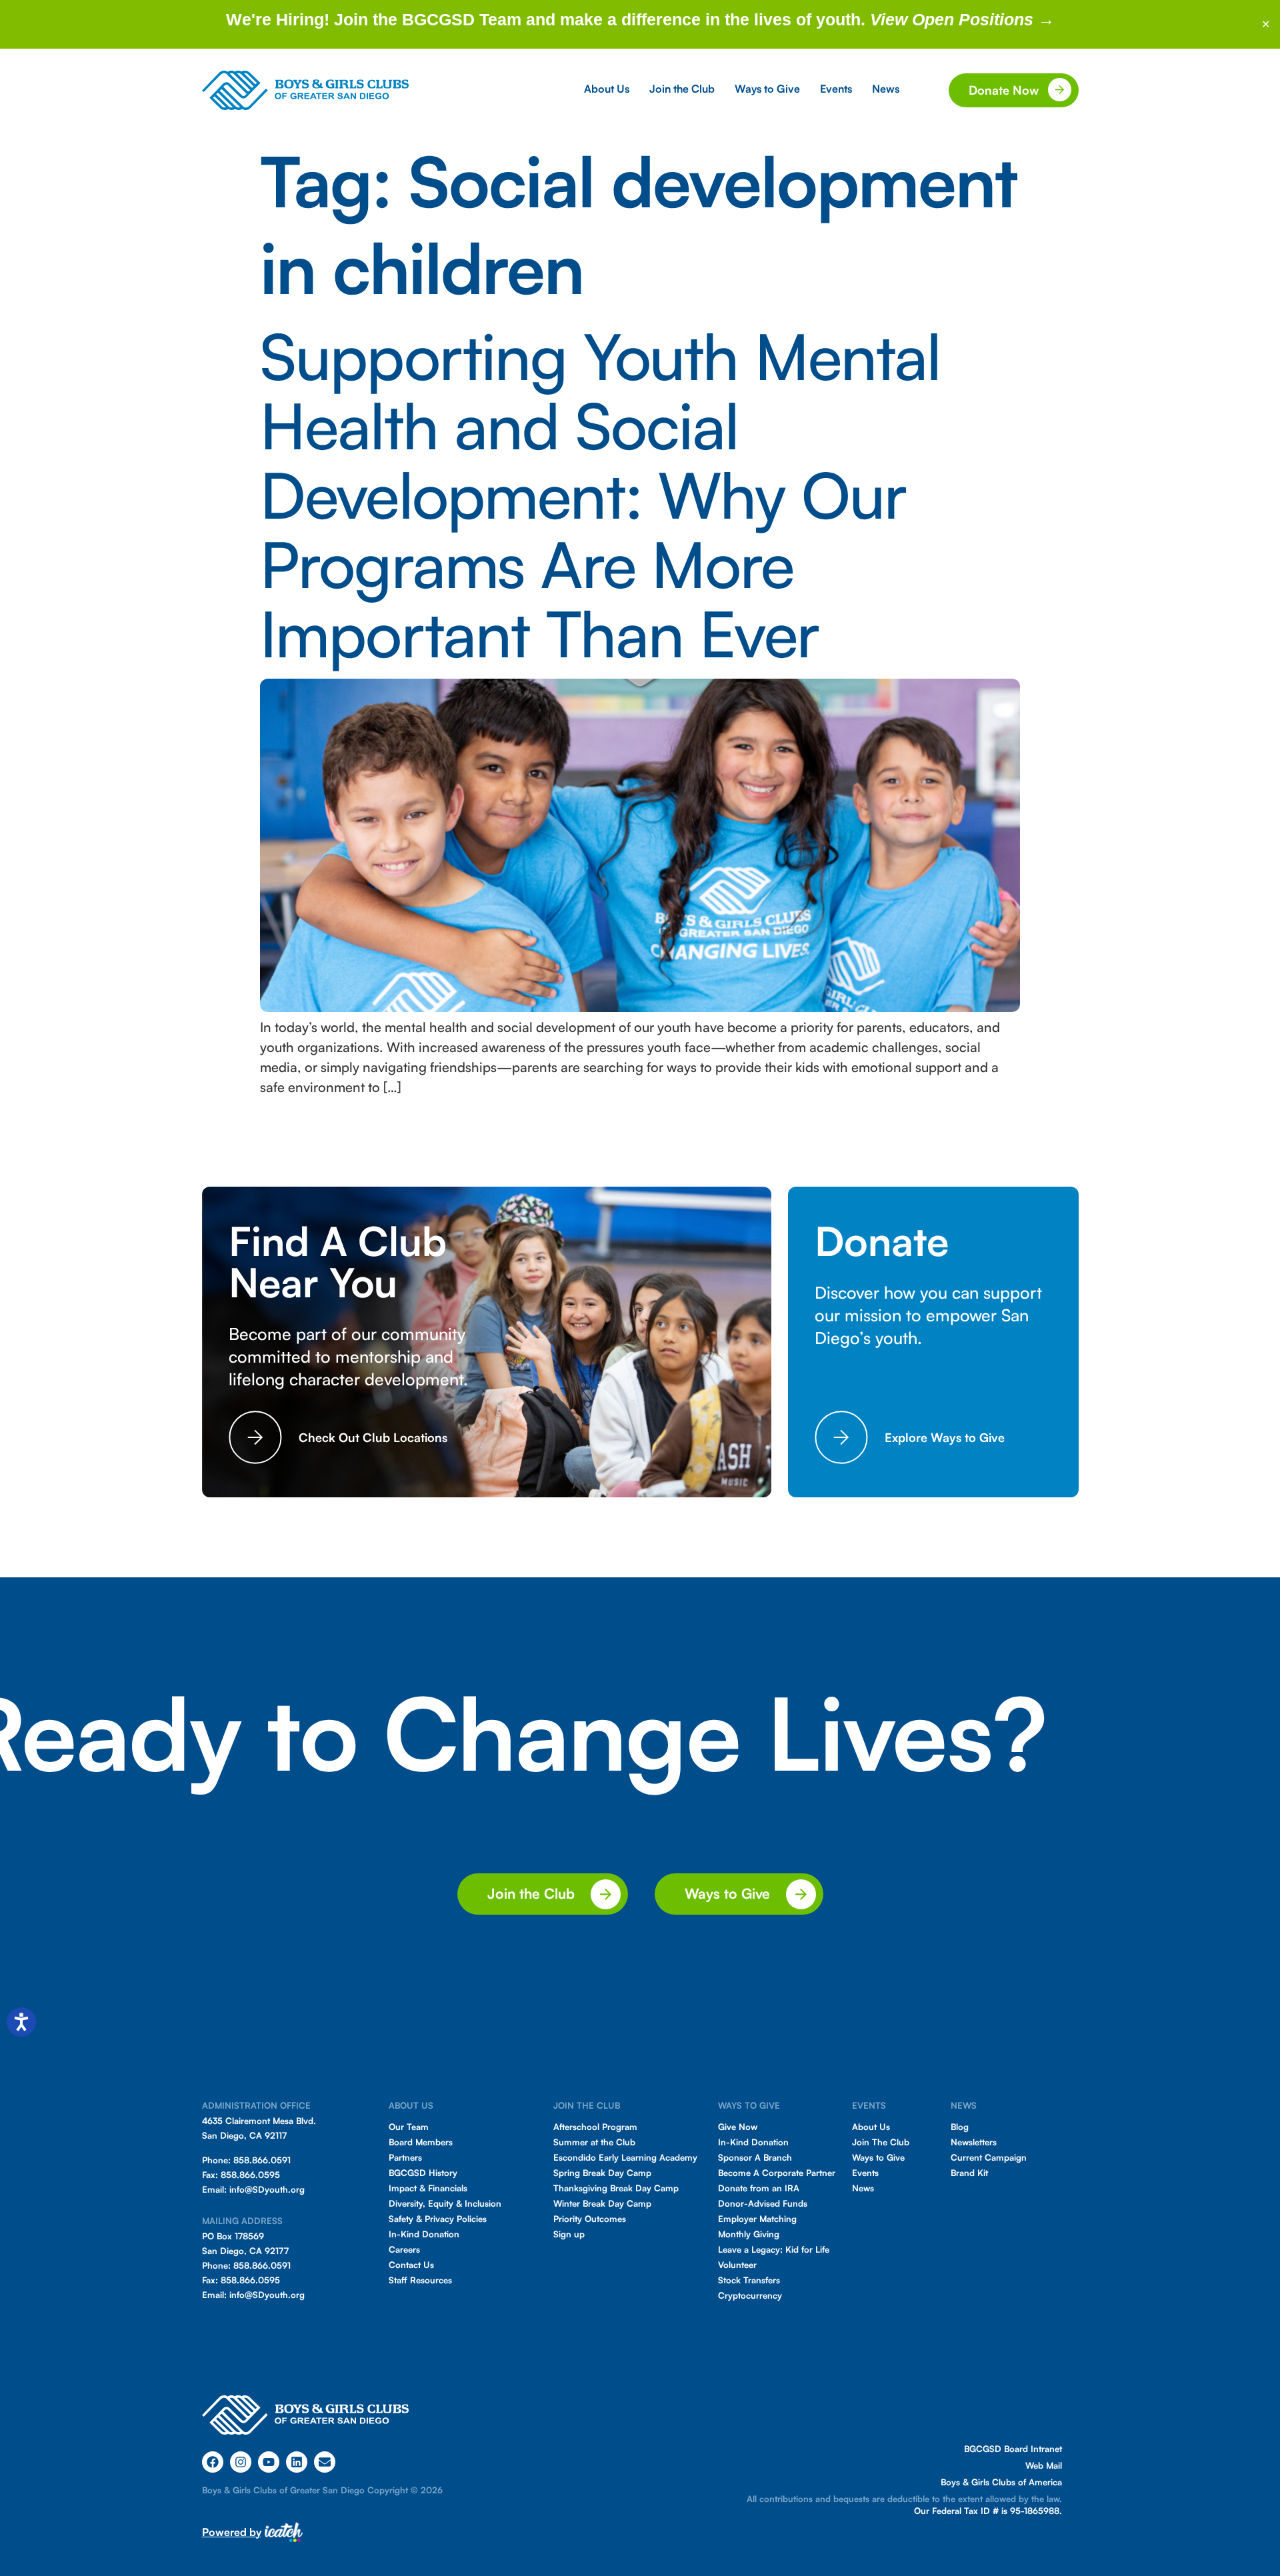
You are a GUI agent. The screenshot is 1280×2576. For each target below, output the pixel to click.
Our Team (409, 2127)
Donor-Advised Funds (763, 2203)
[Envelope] (325, 2462)
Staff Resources (420, 2280)
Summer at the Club (594, 2142)
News (863, 2188)
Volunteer (737, 2265)
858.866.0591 (262, 2160)
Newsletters (974, 2142)
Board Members (421, 2142)
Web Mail (1044, 2465)
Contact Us (411, 2265)
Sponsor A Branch (755, 2157)
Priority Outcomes (590, 2219)
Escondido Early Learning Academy (625, 2157)
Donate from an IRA (759, 2188)
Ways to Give (878, 2157)
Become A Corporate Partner (777, 2173)
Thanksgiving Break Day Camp (616, 2188)
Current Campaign (989, 2157)
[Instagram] (241, 2462)
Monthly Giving (749, 2234)
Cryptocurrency (750, 2295)
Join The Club (881, 2142)
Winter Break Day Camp (602, 2203)
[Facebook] (213, 2462)
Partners (405, 2157)
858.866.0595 (250, 2175)
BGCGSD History (423, 2173)
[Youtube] (269, 2462)
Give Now (738, 2127)
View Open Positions (954, 19)
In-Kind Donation (424, 2234)
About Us (871, 2127)
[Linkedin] (297, 2462)
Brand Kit (969, 2173)
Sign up (569, 2234)
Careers (404, 2249)
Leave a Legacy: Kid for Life (774, 2249)
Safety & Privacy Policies (438, 2219)
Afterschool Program (595, 2127)
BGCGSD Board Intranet (1013, 2449)
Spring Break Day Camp (602, 2173)
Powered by (232, 2532)
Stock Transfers (749, 2280)
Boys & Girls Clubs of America (1001, 2482)
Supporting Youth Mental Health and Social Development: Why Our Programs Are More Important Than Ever (600, 494)
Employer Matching (757, 2219)
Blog (960, 2127)
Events (865, 2173)
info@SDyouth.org (267, 2189)
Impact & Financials (428, 2188)
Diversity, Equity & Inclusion (445, 2203)
